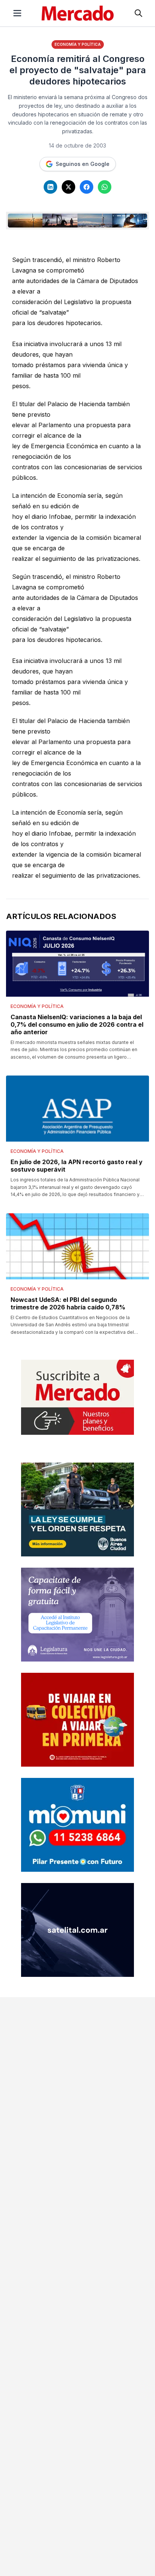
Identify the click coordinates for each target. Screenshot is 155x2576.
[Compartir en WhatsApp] (105, 187)
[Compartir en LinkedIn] (50, 187)
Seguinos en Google (83, 164)
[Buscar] (138, 13)
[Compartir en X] (68, 187)
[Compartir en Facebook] (87, 187)
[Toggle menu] (17, 13)
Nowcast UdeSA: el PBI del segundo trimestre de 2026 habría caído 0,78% (68, 1303)
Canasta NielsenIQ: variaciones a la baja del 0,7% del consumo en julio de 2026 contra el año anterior (77, 1024)
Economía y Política (78, 44)
